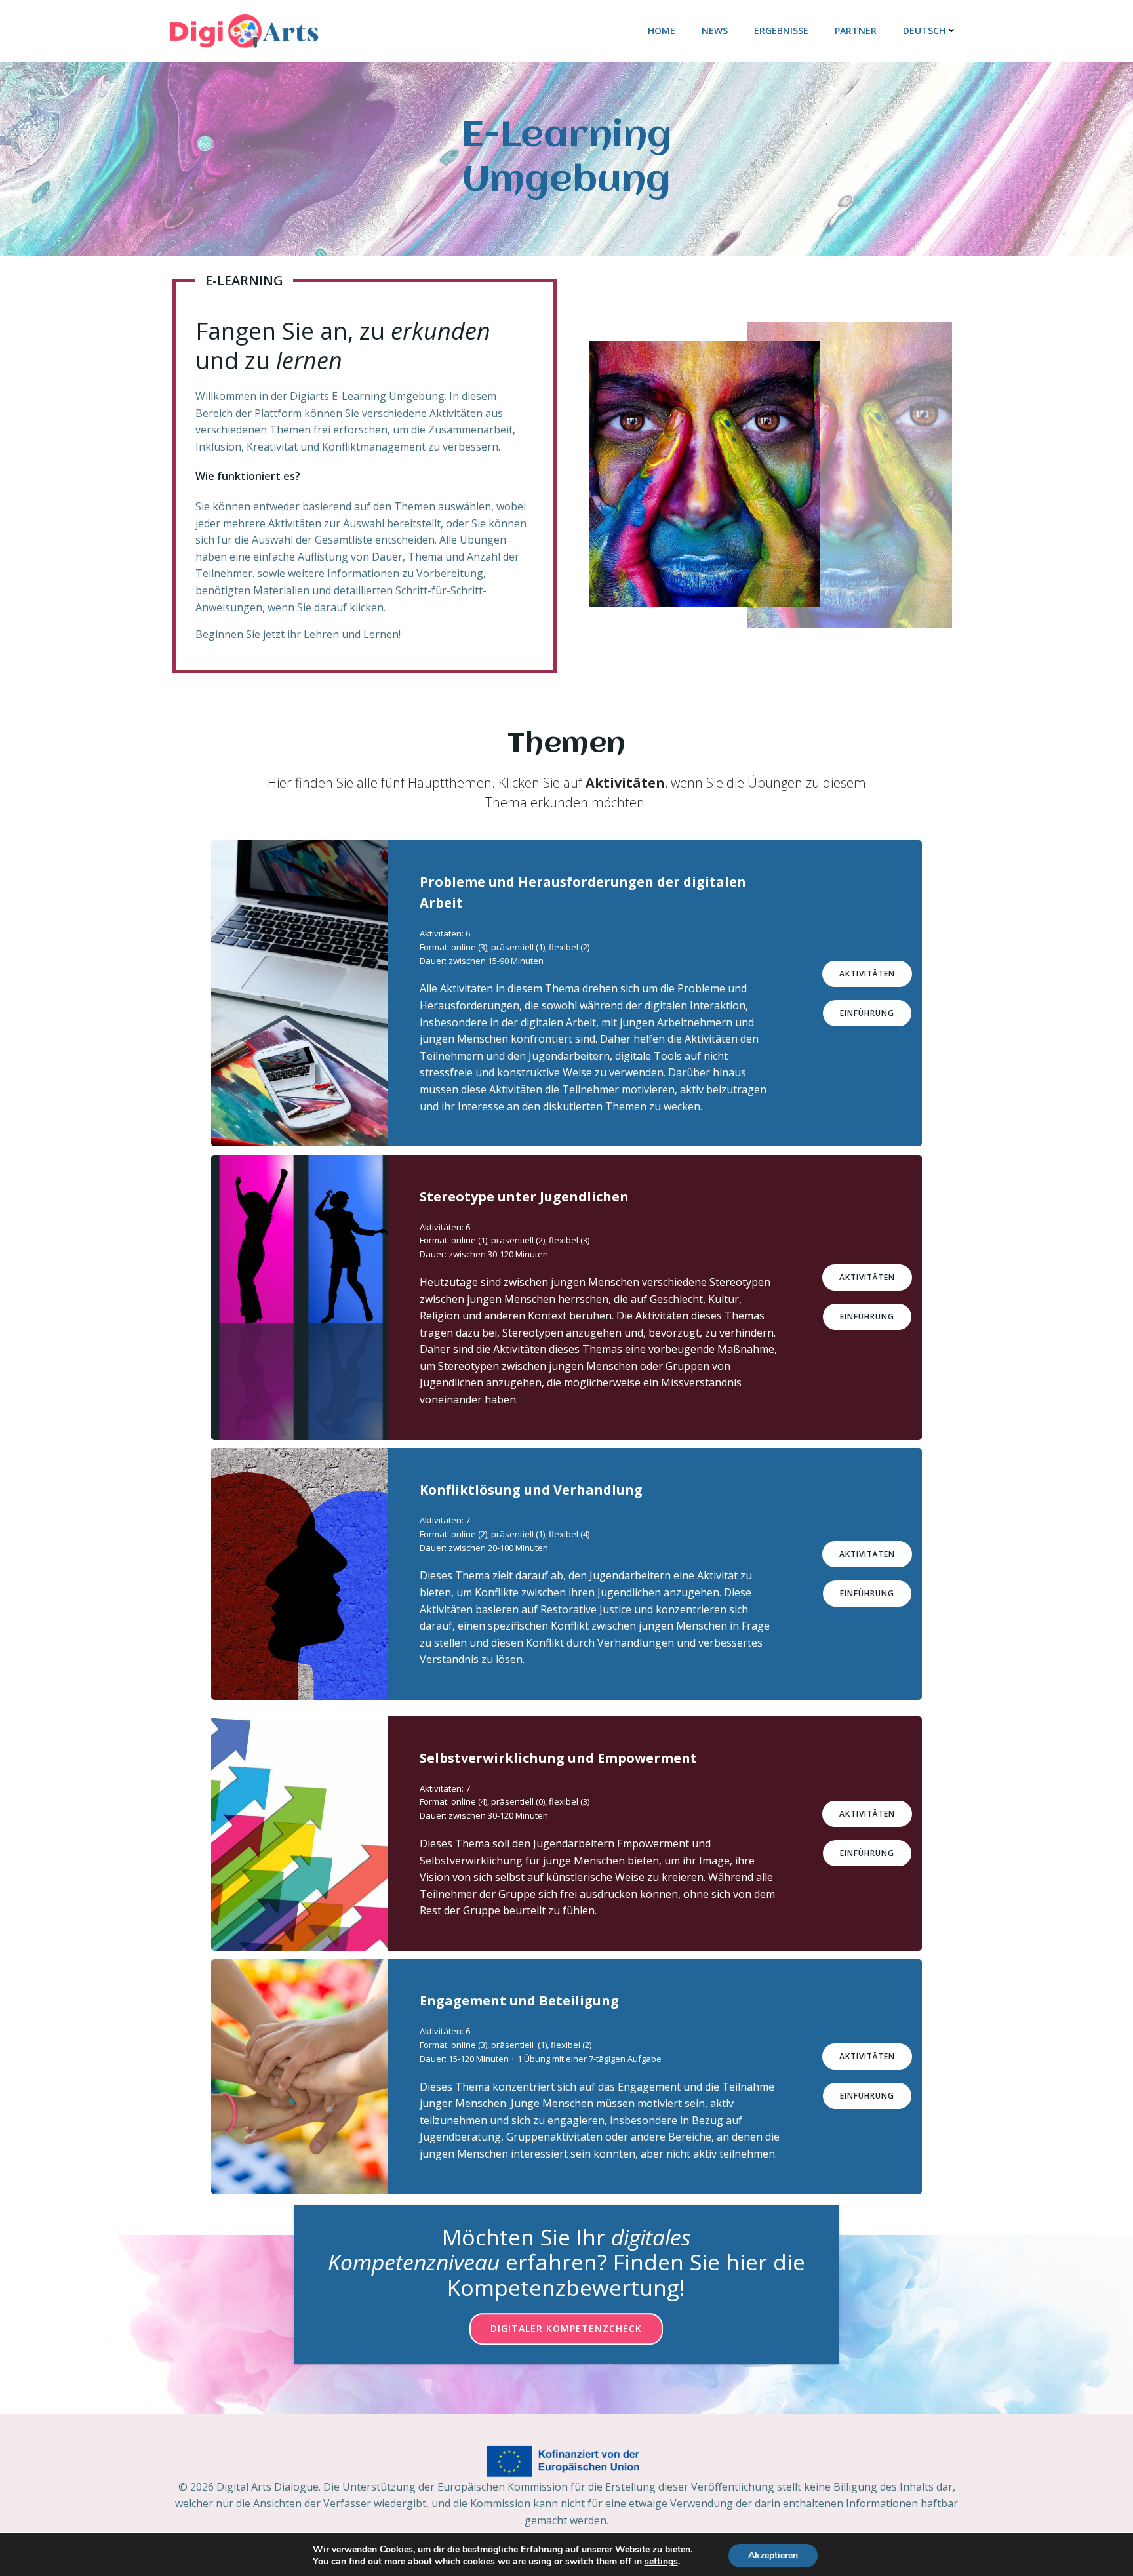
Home (662, 30)
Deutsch (924, 30)
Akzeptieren (773, 2555)
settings (661, 2562)
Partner (856, 30)
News (715, 30)
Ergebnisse (781, 30)
